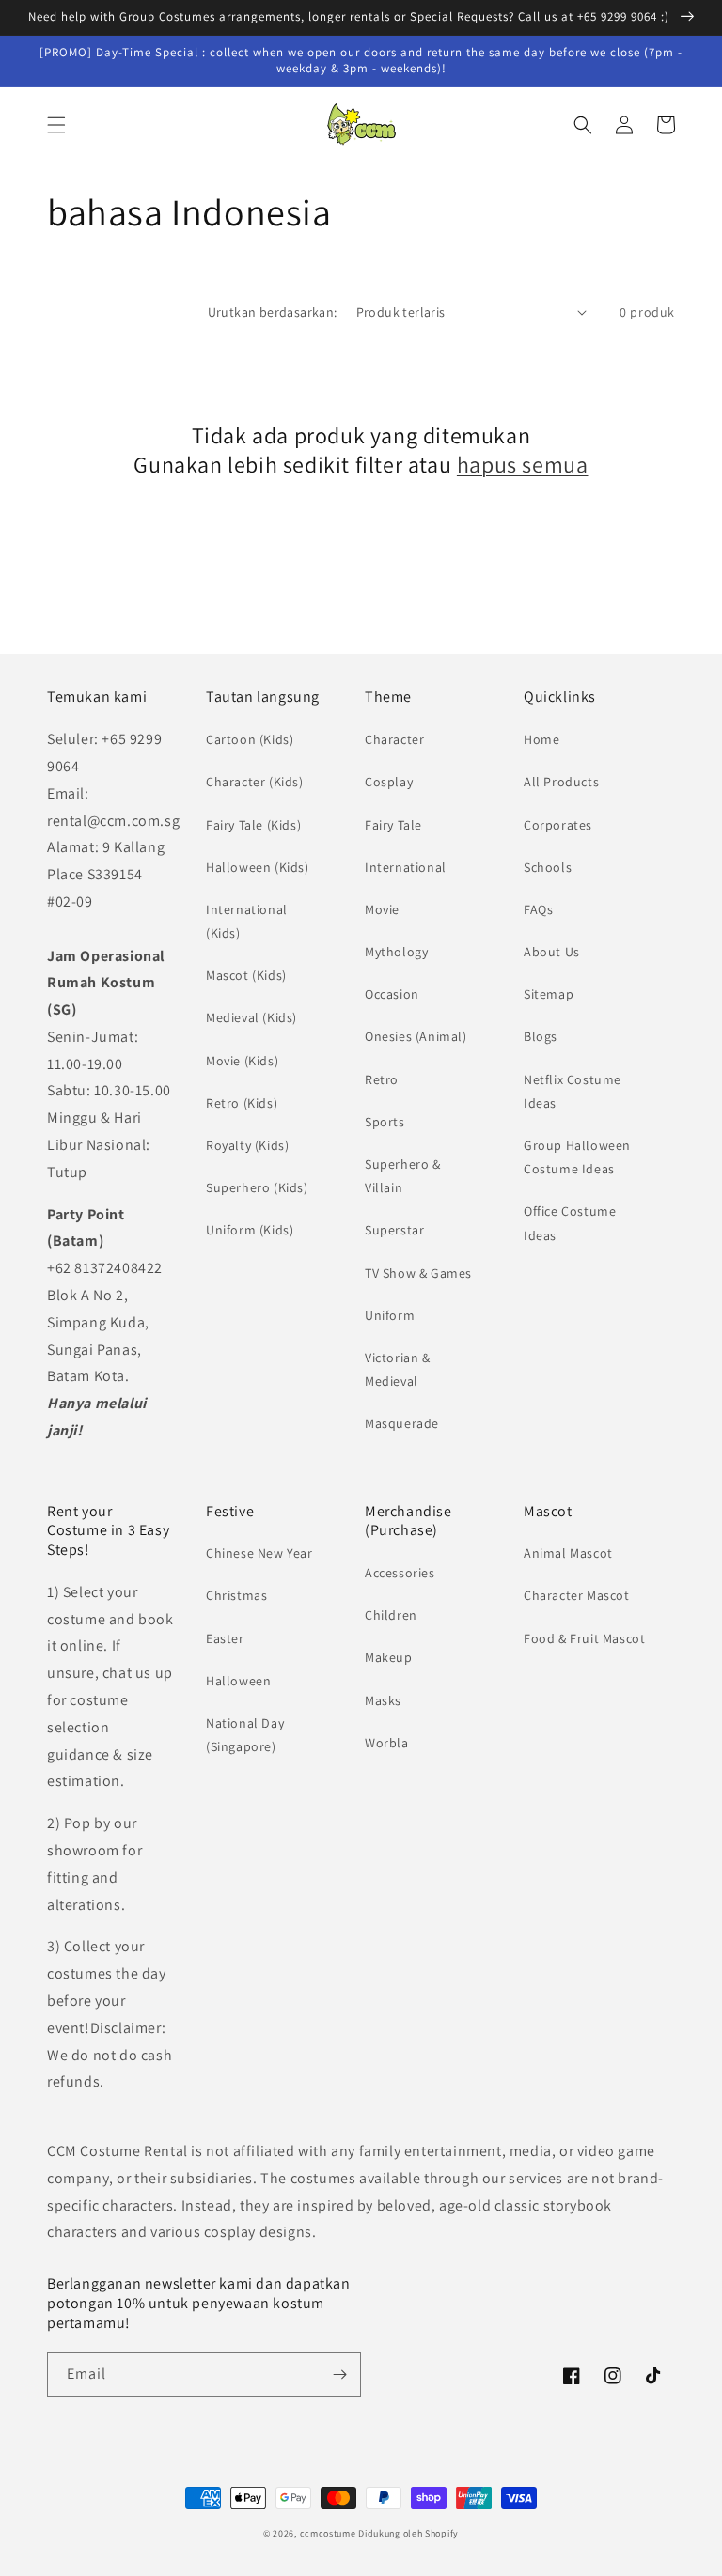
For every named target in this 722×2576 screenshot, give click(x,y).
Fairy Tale (393, 825)
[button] (56, 125)
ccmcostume (328, 2533)
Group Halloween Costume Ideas (577, 1157)
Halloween (238, 1681)
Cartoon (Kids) (250, 739)
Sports (385, 1122)
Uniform (390, 1315)
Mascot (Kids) (246, 975)
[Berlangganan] (339, 2374)
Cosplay (389, 782)
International (406, 867)
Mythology (396, 952)
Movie (382, 909)
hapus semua (523, 465)
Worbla (387, 1743)
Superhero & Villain (403, 1176)
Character (394, 739)
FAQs (538, 909)
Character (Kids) (255, 782)
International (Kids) (247, 921)
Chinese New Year (259, 1553)
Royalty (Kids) (247, 1145)
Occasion (392, 994)
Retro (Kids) (242, 1103)
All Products (561, 782)
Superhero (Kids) (257, 1187)
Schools (548, 867)
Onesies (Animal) (416, 1036)
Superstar (394, 1230)
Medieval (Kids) (251, 1017)
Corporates (558, 825)
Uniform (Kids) (250, 1230)
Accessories (400, 1573)
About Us (552, 952)
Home (541, 739)
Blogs (541, 1036)
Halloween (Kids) (258, 867)
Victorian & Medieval (398, 1369)
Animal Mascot (568, 1553)
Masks (383, 1700)
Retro (382, 1079)
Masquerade (402, 1423)
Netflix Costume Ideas (573, 1091)
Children (391, 1615)
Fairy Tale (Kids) (253, 825)
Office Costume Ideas (570, 1223)
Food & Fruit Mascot (584, 1638)
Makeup (389, 1657)
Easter (225, 1638)
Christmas (236, 1595)
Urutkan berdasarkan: (273, 312)
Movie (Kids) (242, 1061)
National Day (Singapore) (245, 1735)
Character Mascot (577, 1595)
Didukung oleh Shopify (408, 2533)
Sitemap (549, 994)
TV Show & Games (418, 1273)
